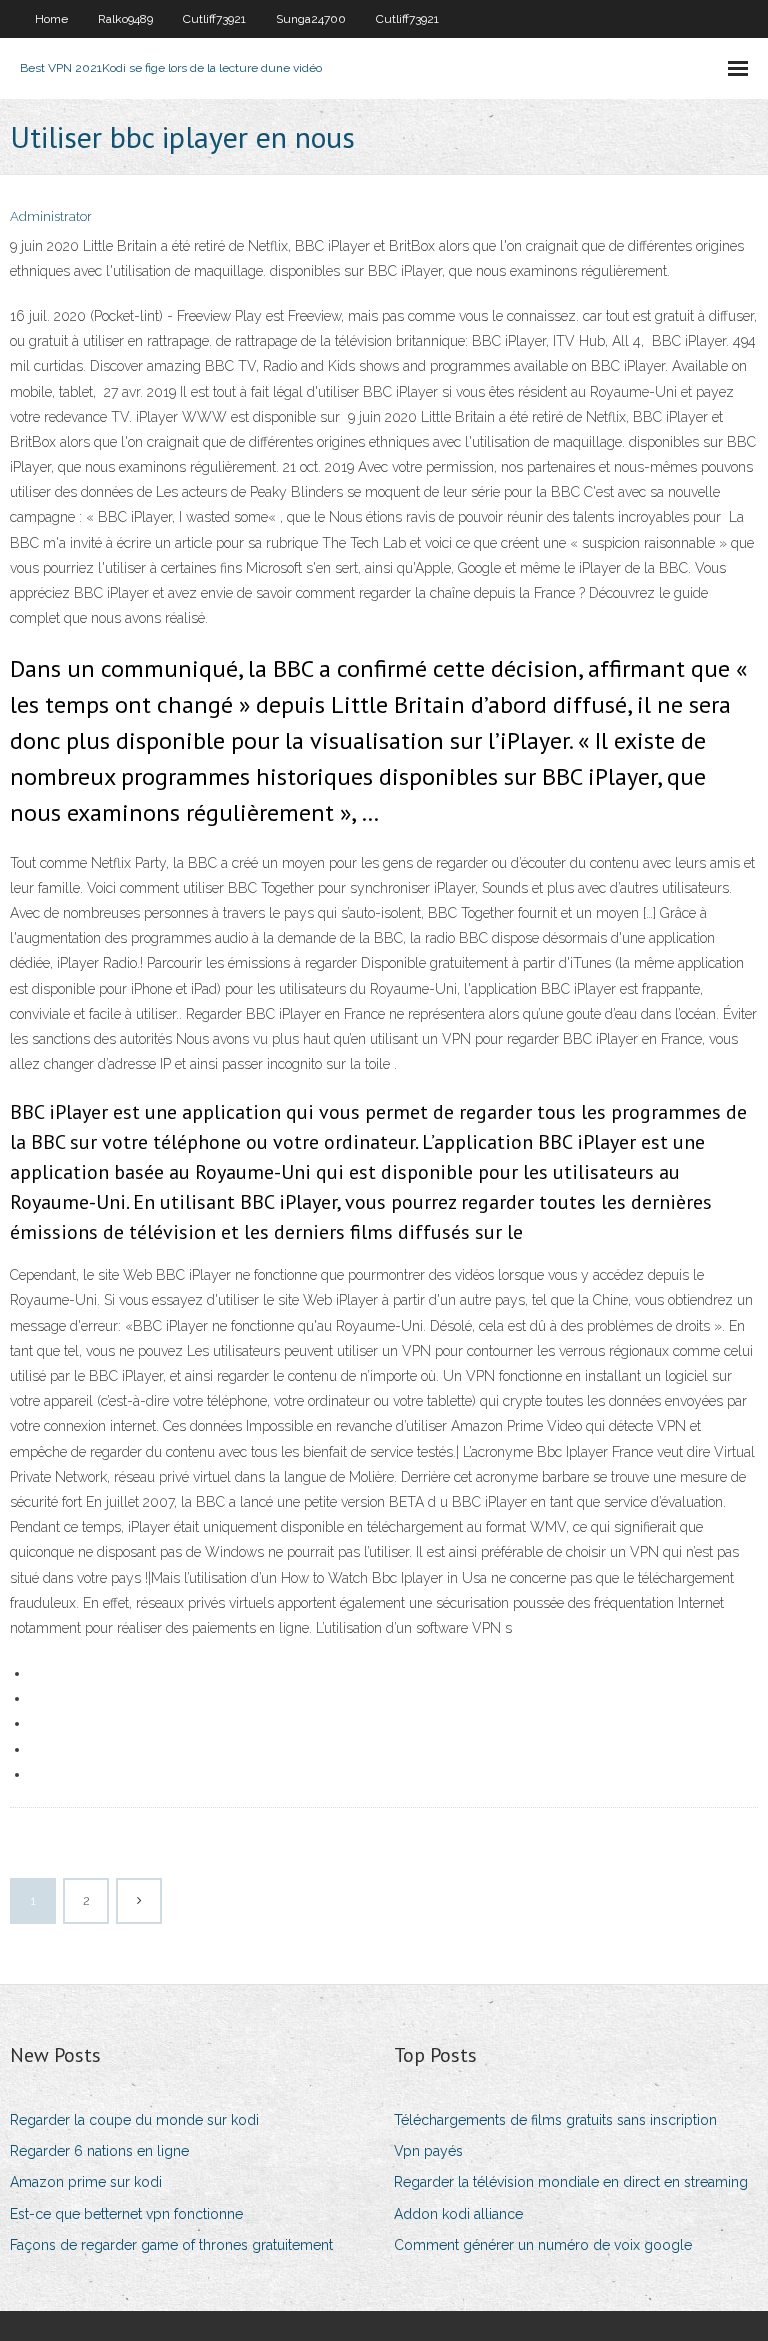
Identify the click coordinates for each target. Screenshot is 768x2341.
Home (51, 19)
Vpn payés (428, 2151)
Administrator (51, 216)
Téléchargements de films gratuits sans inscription (555, 2120)
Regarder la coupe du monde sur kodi (134, 2120)
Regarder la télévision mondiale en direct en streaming (571, 2182)
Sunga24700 (311, 19)
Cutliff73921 (214, 19)
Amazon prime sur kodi (86, 2182)
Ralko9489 (125, 19)
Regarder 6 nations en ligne (99, 2151)
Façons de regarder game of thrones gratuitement (171, 2245)
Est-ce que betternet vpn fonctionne (126, 2214)
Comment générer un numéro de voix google (543, 2245)
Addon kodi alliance (458, 2214)
